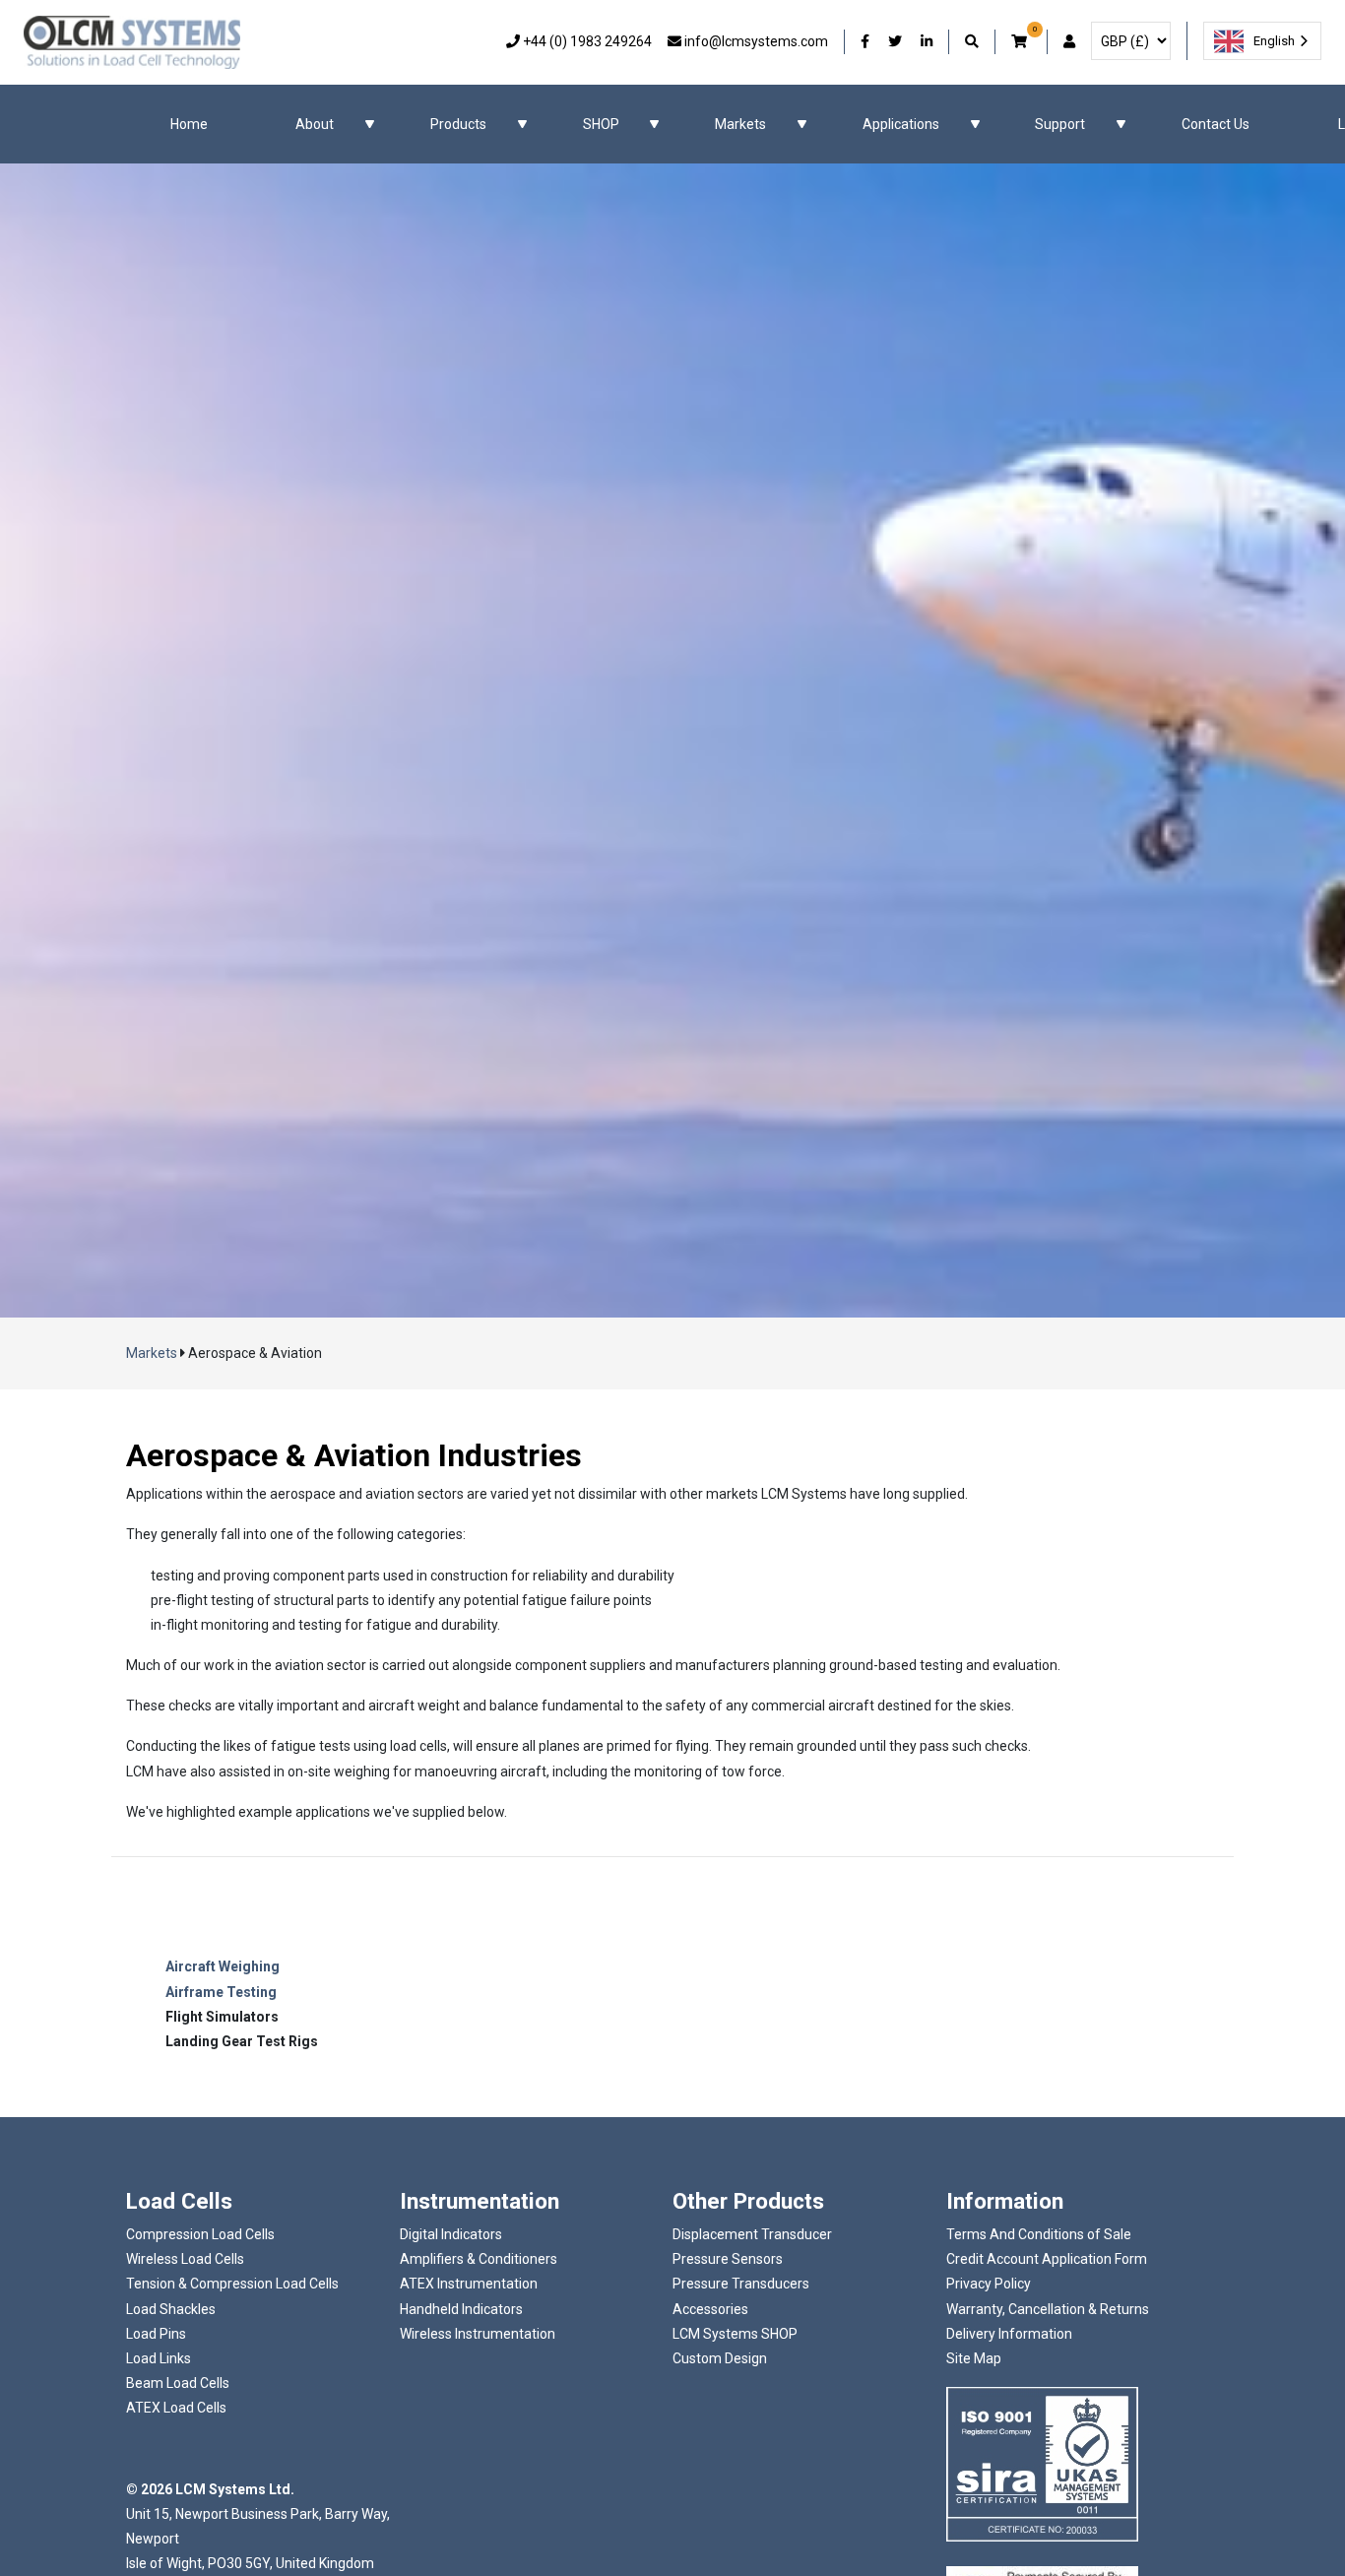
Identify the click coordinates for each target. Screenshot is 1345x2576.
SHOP (601, 124)
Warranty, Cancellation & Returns (1048, 2309)
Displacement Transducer (752, 2234)
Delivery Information (1009, 2334)
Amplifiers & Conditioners (479, 2259)
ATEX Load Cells (176, 2408)
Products (458, 124)
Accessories (710, 2309)
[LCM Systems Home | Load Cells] (132, 42)
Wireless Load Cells (185, 2259)
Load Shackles (171, 2309)
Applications (901, 124)
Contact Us (1216, 124)
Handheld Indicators (461, 2309)
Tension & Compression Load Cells (232, 2284)
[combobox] (1262, 41)
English (1274, 41)
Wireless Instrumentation (478, 2334)
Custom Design (720, 2358)
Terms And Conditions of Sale (1039, 2234)
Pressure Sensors (728, 2259)
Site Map (974, 2358)
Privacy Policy (989, 2284)
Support (1060, 124)
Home (189, 124)
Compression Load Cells (200, 2234)
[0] (1021, 42)
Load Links (159, 2358)
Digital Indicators (451, 2234)
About (315, 124)
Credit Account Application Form (1047, 2259)
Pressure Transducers (741, 2284)
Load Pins (156, 2334)
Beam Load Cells (178, 2383)
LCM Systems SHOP (735, 2334)
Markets (740, 124)
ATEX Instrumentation (469, 2284)
